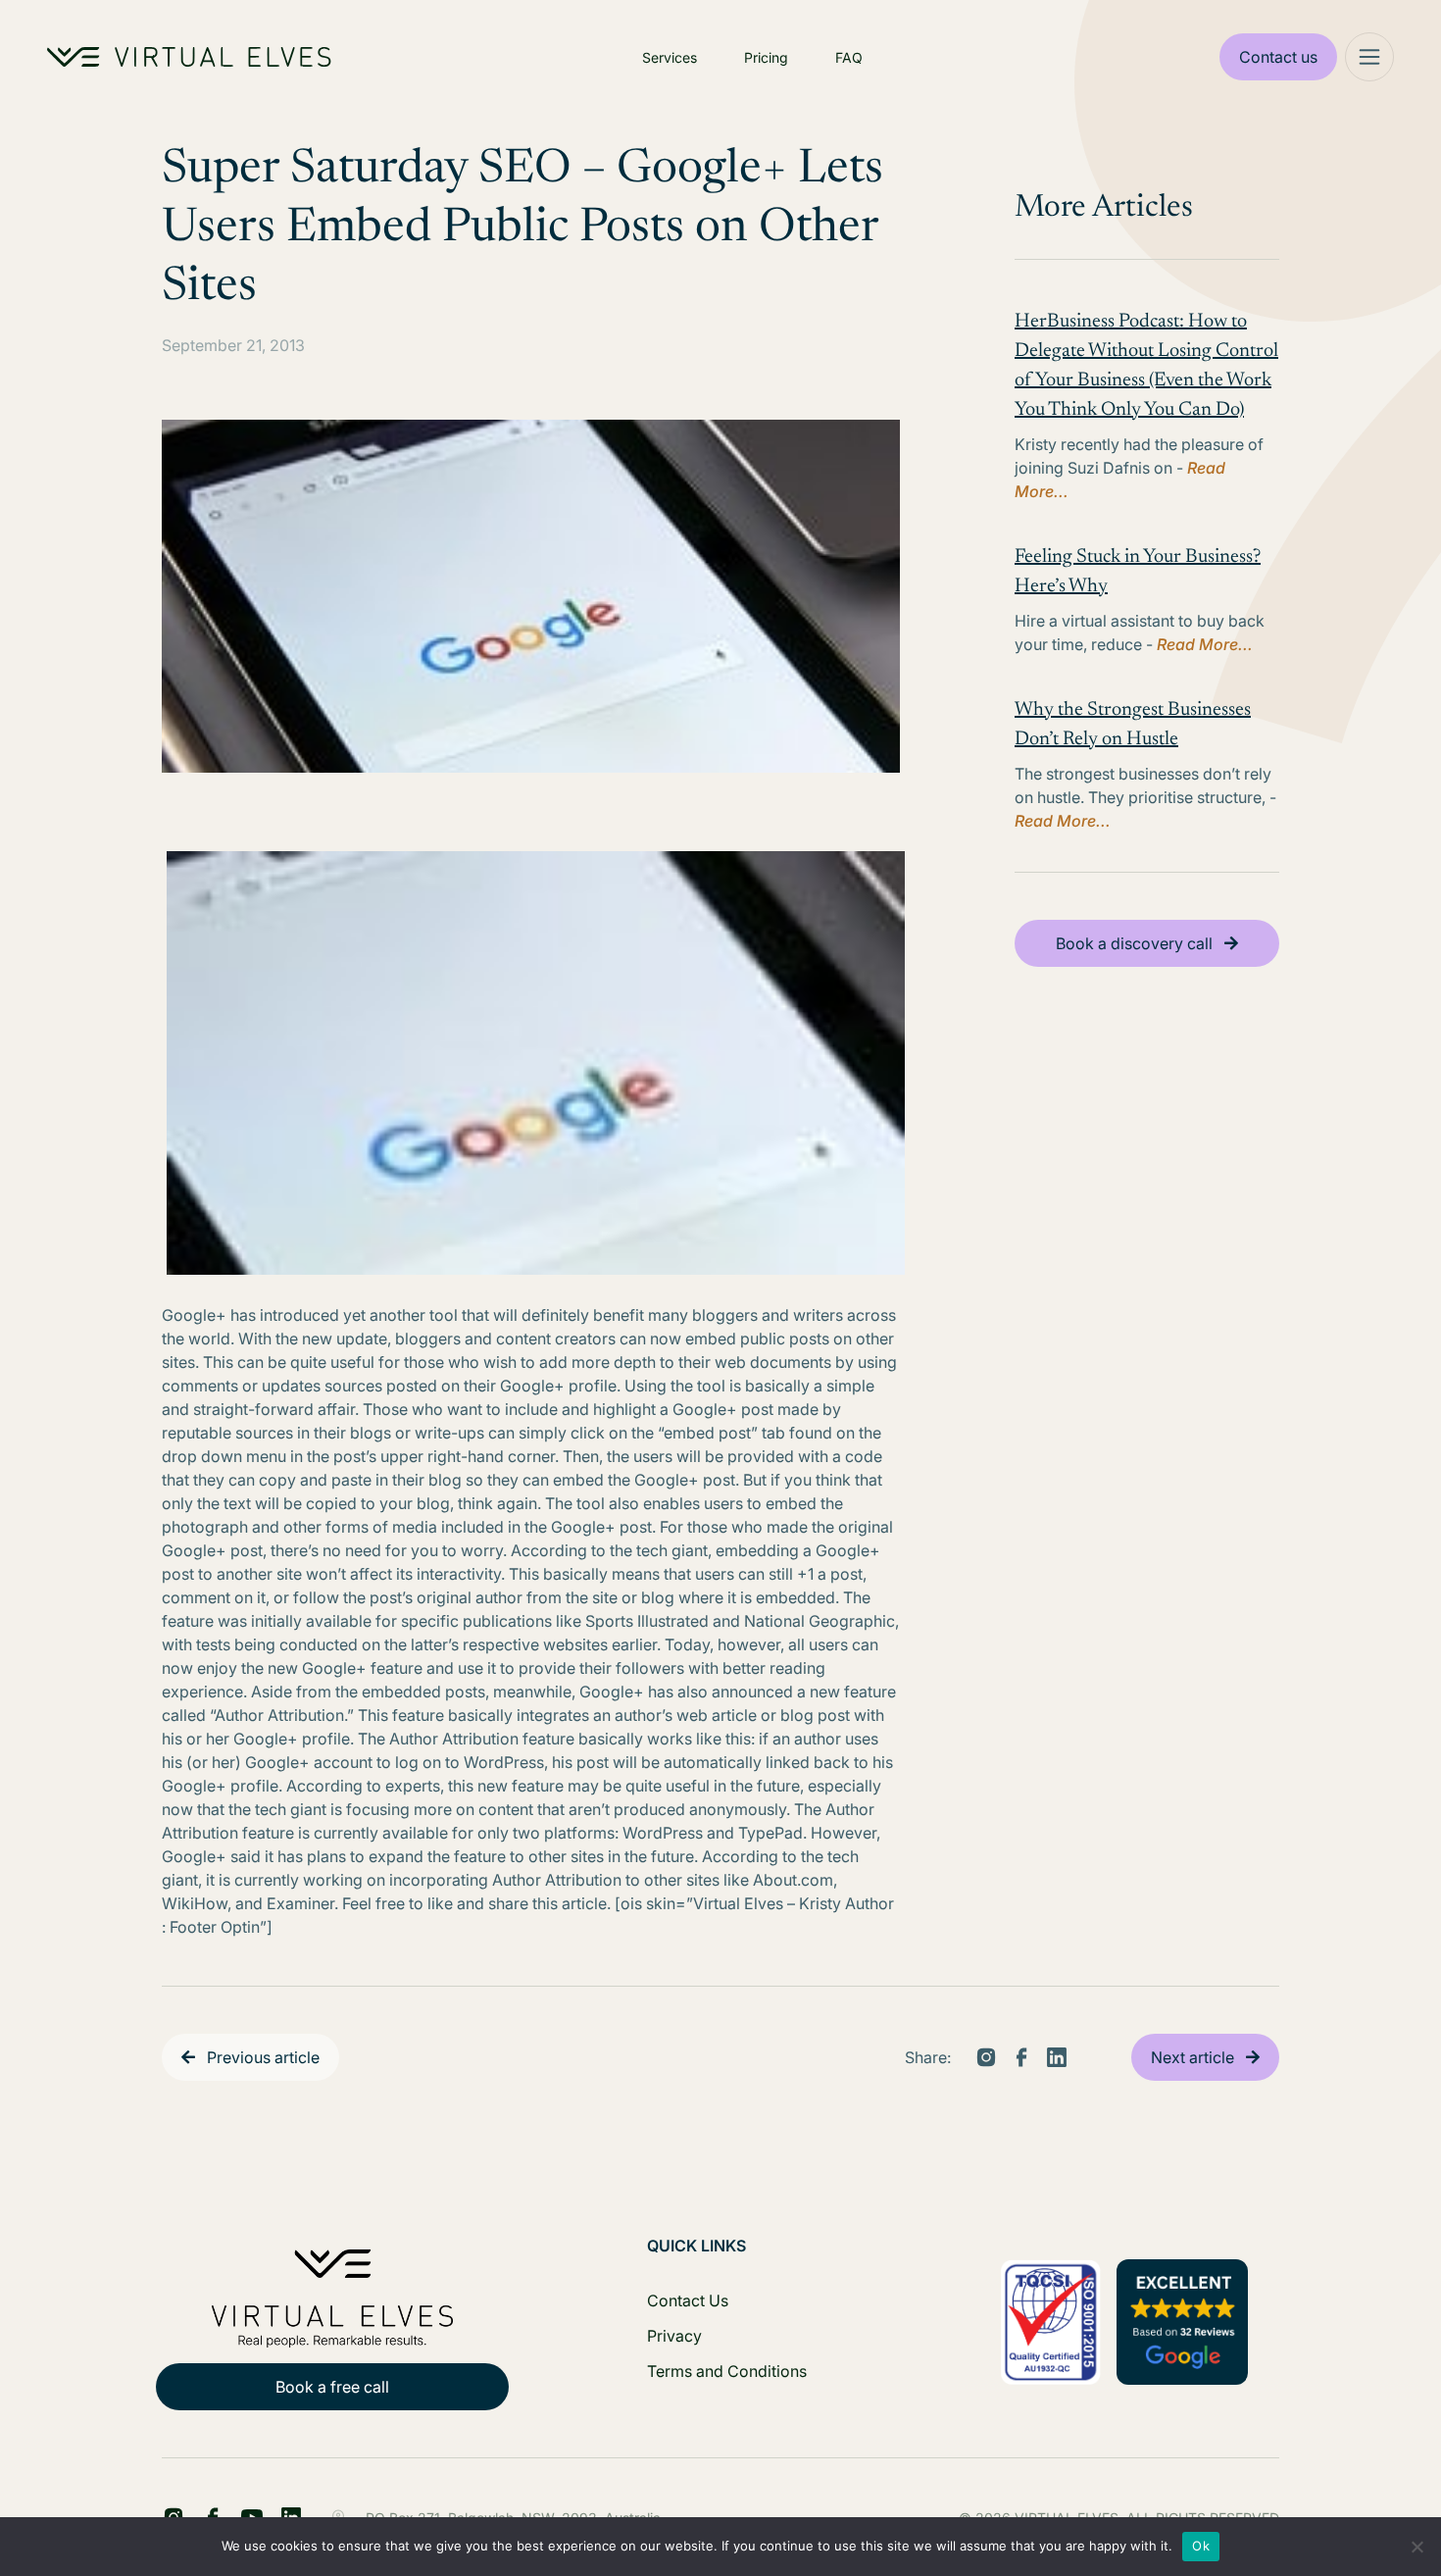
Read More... (1205, 644)
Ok (1201, 2546)
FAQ (849, 57)
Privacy (674, 2336)
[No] (1416, 2547)
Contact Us (688, 2300)
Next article (1193, 2057)
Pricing (766, 57)
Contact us (1278, 57)
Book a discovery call (1134, 943)
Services (670, 57)
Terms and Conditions (727, 2371)
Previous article (263, 2057)
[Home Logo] (189, 57)
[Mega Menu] (1369, 57)
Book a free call (332, 2387)
